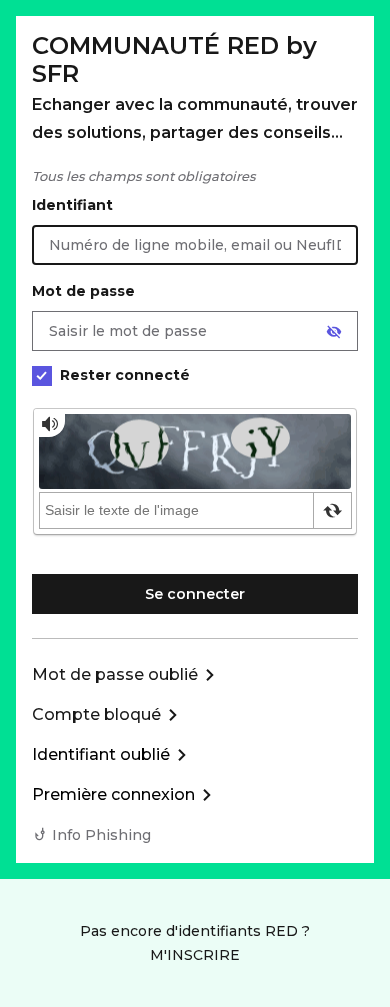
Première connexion (113, 794)
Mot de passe (83, 291)
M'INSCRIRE (195, 955)
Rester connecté (125, 375)
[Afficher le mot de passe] (334, 332)
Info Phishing (101, 835)
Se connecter (195, 594)
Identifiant (72, 205)
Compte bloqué (96, 714)
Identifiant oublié (101, 754)
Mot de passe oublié (115, 674)
